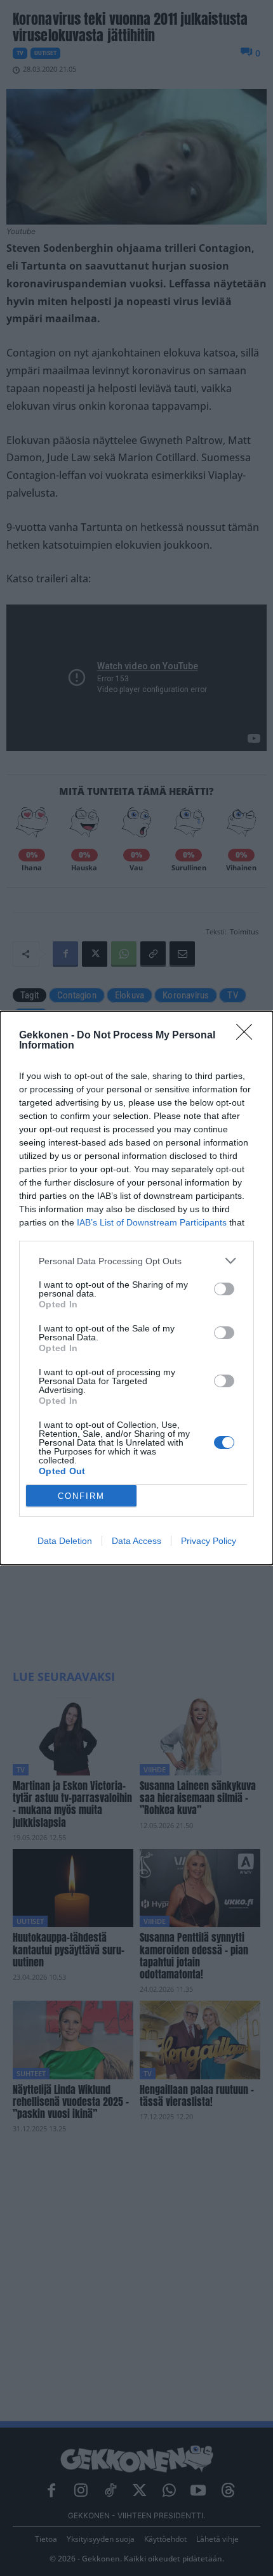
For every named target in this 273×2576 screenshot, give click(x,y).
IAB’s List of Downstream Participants (152, 1222)
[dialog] (136, 1288)
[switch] (224, 1289)
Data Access (136, 1541)
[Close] (248, 1036)
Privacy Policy (209, 1541)
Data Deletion (65, 1541)
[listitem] (136, 1261)
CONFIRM (81, 1496)
